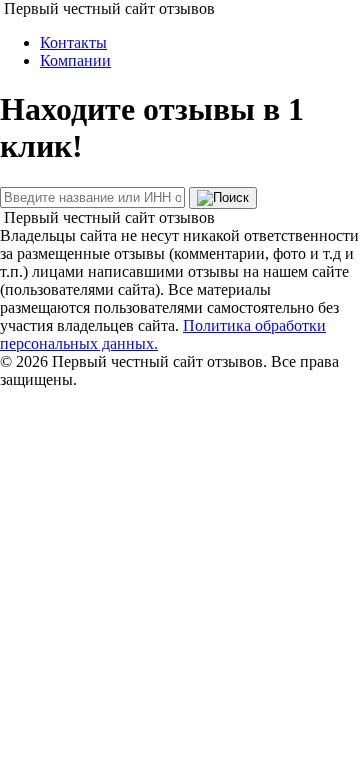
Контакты (73, 42)
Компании (75, 60)
